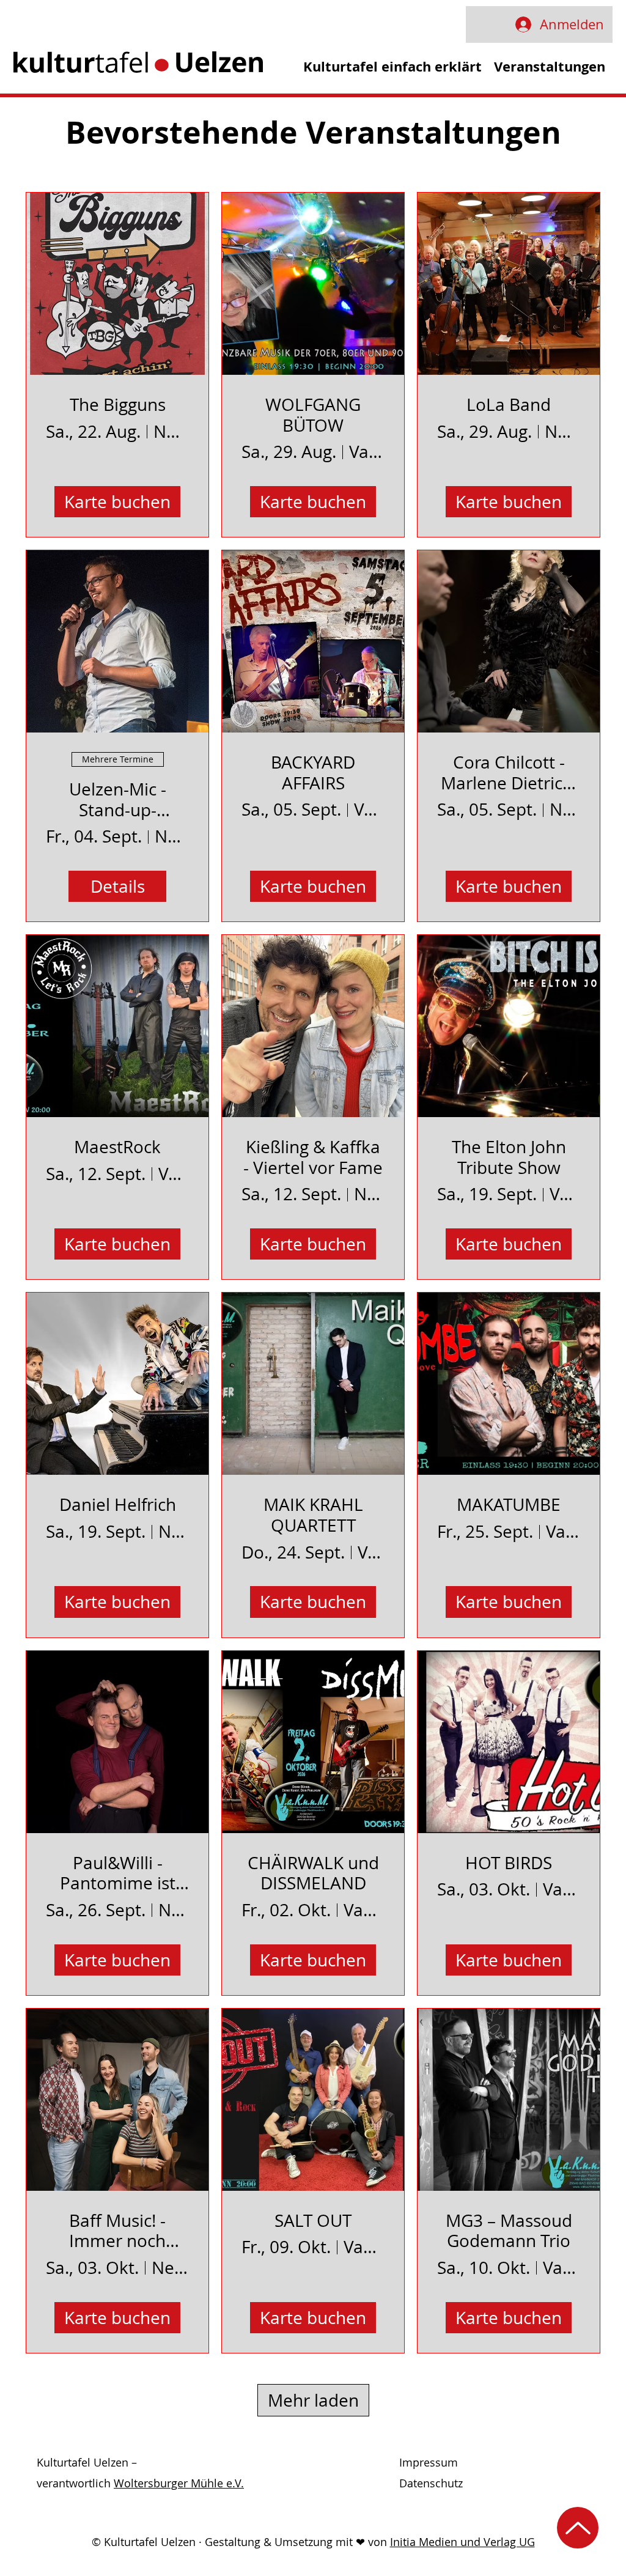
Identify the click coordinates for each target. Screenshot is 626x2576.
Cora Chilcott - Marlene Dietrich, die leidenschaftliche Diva (509, 773)
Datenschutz (431, 2483)
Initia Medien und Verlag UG (462, 2542)
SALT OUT (313, 2221)
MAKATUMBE (509, 1505)
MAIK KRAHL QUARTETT (313, 1515)
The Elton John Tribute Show (509, 1157)
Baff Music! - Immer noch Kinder (117, 2231)
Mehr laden (313, 2400)
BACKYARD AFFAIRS (313, 773)
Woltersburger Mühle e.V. (179, 2483)
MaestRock (117, 1147)
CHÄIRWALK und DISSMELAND (313, 1873)
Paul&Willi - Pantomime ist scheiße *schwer (118, 1873)
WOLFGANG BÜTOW (313, 415)
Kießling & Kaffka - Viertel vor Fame (313, 1157)
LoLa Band (509, 405)
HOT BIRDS (509, 1863)
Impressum (429, 2462)
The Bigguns (118, 405)
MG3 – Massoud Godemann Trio (509, 2231)
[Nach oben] (578, 2528)
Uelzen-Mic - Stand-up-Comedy (118, 799)
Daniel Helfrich (118, 1505)
